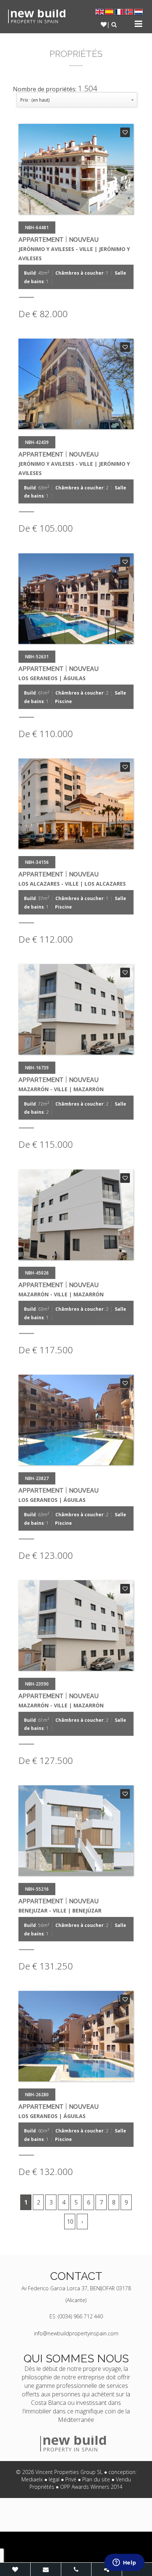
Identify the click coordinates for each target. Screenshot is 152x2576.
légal (54, 2479)
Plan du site (96, 2479)
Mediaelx (32, 2479)
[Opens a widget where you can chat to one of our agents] (124, 2563)
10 (70, 2222)
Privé (71, 2479)
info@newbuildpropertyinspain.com (76, 2333)
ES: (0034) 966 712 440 (76, 2316)
